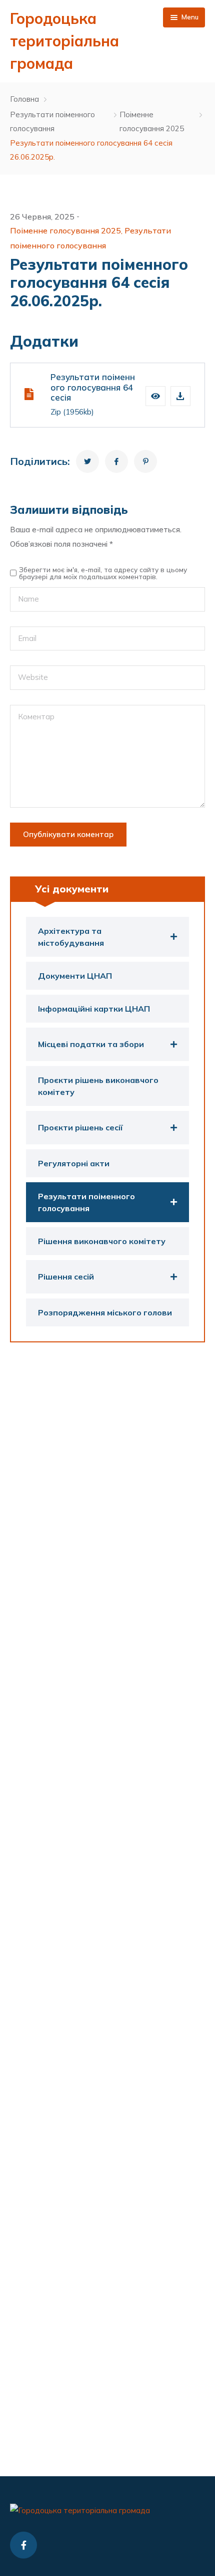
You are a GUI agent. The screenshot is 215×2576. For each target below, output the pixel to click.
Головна (24, 99)
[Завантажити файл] (180, 396)
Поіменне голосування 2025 (152, 122)
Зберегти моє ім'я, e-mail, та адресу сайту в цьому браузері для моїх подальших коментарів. (103, 573)
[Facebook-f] (23, 2545)
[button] (155, 396)
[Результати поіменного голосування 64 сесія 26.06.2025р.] (87, 461)
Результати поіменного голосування (52, 122)
